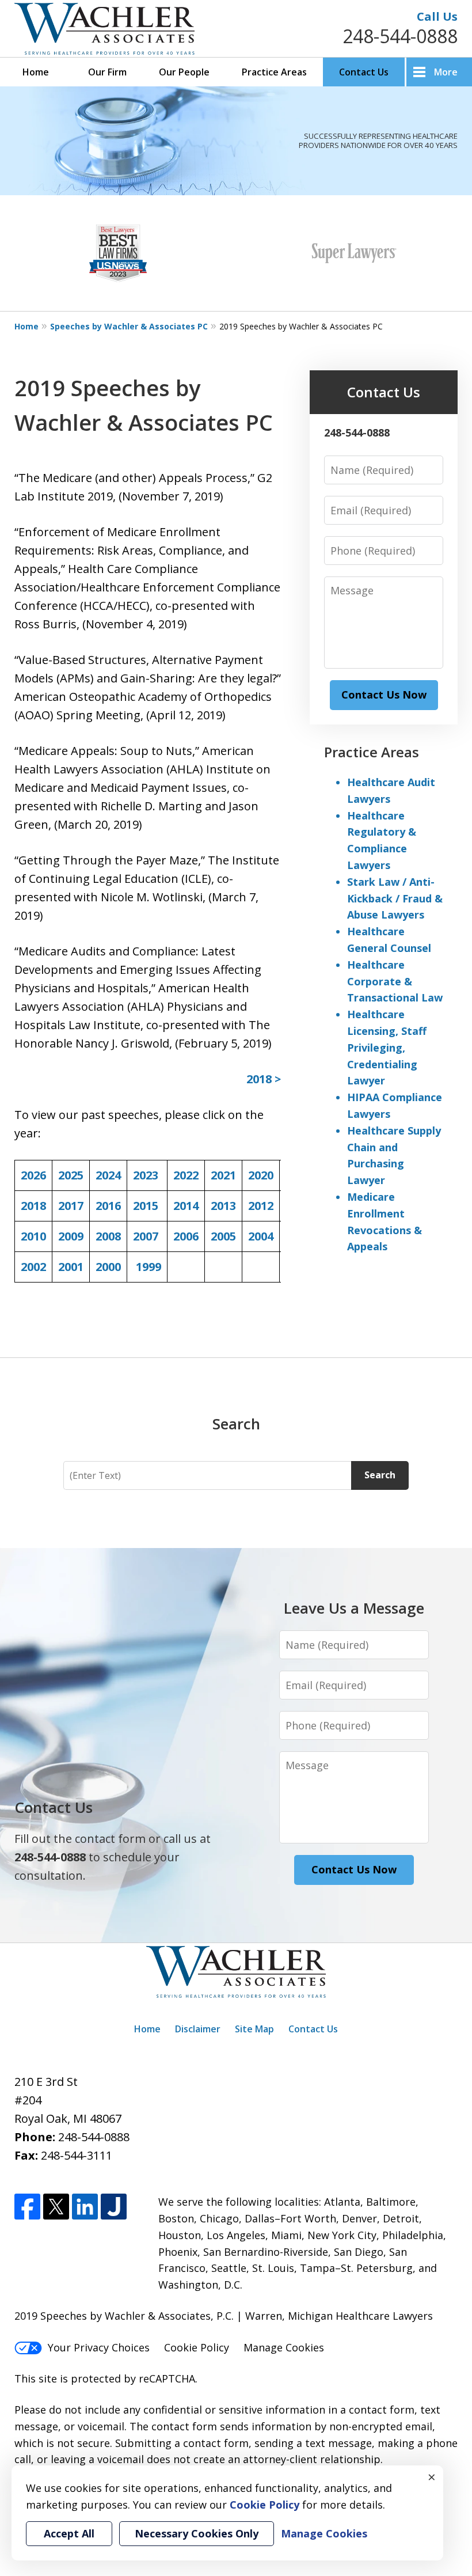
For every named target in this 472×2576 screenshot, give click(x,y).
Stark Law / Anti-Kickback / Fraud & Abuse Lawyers (395, 898)
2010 (33, 1236)
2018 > (264, 1079)
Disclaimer (198, 2029)
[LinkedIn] (85, 2207)
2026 (33, 1175)
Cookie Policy (197, 2347)
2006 (186, 1236)
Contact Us (364, 72)
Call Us (437, 16)
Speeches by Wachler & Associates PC (129, 326)
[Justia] (114, 2207)
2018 (33, 1206)
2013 (223, 1206)
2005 (223, 1236)
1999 (149, 1267)
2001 (71, 1267)
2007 (146, 1236)
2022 (186, 1175)
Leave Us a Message (354, 1608)
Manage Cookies (284, 2347)
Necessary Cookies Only (197, 2533)
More (446, 72)
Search (380, 1475)
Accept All (69, 2533)
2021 (223, 1175)
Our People (184, 72)
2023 (146, 1175)
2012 (261, 1206)
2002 (33, 1267)
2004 (261, 1236)
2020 (261, 1175)
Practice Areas (274, 72)
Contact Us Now (384, 695)
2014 (186, 1206)
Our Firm (107, 72)
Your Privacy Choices (99, 2347)
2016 (108, 1206)
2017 (71, 1206)
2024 (108, 1175)
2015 (146, 1206)
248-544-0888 (400, 36)
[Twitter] (56, 2207)
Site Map (254, 2029)
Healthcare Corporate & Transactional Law (395, 981)
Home (36, 72)
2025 (71, 1175)
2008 (108, 1236)
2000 (108, 1267)
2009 (71, 1236)
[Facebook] (27, 2207)
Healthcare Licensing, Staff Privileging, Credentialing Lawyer (387, 1047)
